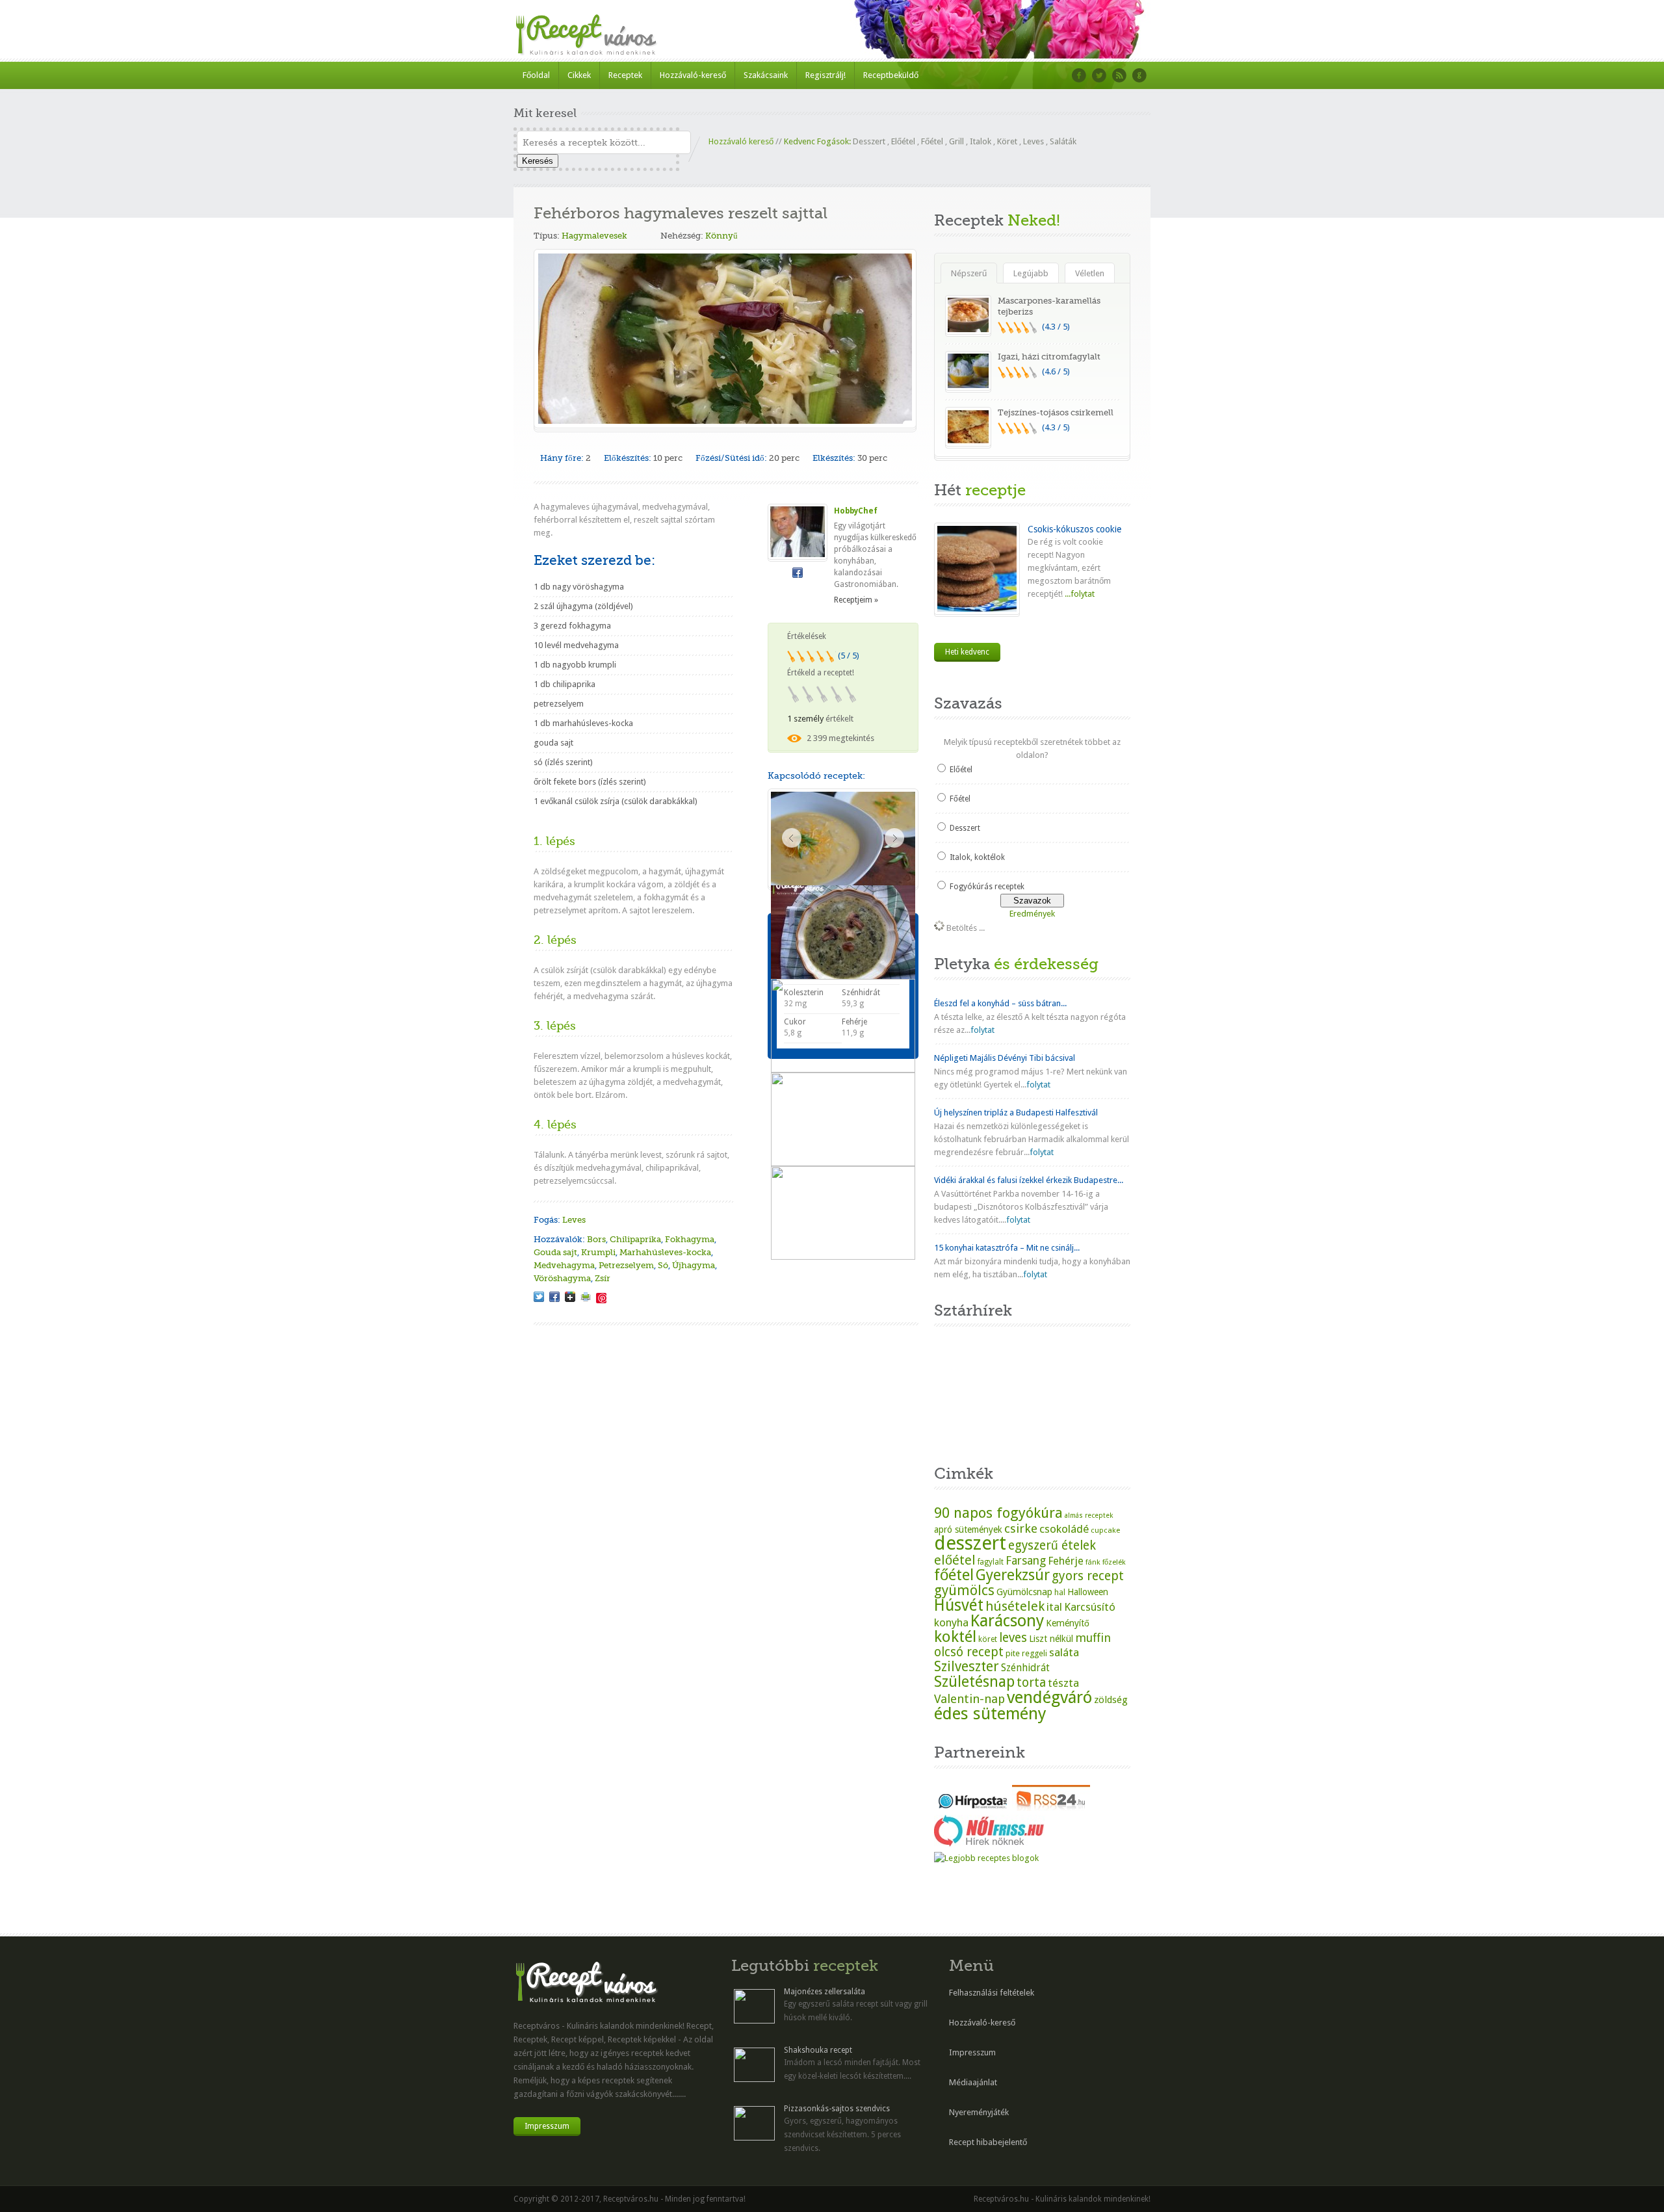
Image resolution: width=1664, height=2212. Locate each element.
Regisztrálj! (825, 75)
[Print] (586, 1297)
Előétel (903, 141)
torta (1031, 1683)
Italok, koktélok (977, 857)
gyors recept (1088, 1576)
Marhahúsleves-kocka (665, 1252)
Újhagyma (694, 1265)
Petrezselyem (626, 1265)
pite (1013, 1653)
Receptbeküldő (891, 75)
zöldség (1111, 1700)
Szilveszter (967, 1666)
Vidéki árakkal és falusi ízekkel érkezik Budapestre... (1029, 1180)
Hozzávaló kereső (741, 141)
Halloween (1088, 1592)
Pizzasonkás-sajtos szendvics (837, 2109)
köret (988, 1639)
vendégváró (1049, 1697)
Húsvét (959, 1605)
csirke (1021, 1529)
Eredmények (1032, 914)
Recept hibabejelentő (988, 2142)
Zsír (603, 1278)
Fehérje (1066, 1561)
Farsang (1026, 1561)
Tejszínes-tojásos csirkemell (1056, 412)
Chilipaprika (635, 1239)
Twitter (1099, 75)
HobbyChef (856, 511)
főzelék (1114, 1562)
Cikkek (579, 75)
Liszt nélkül (1051, 1639)
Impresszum (547, 2126)
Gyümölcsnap (1024, 1592)
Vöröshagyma (562, 1278)
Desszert (869, 141)
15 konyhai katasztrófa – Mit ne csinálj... (1007, 1248)
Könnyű (721, 236)
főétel (954, 1575)
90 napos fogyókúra (998, 1513)
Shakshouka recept (818, 2050)
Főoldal (536, 75)
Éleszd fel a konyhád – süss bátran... (1000, 1003)
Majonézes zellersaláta (825, 1992)
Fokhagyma (690, 1239)
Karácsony (1007, 1621)
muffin (1093, 1638)
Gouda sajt (555, 1252)
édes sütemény (990, 1713)
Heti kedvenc (967, 652)
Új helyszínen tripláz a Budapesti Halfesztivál (1016, 1113)
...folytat (1079, 594)
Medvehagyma (564, 1265)
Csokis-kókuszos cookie (1074, 529)
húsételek (1015, 1606)
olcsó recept (969, 1652)
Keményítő (1068, 1623)
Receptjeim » (856, 600)
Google (1139, 75)
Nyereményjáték (979, 2112)
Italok (981, 141)
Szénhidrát (1025, 1668)
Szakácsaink (766, 75)
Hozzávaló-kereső (693, 75)
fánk (1093, 1562)
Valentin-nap (969, 1699)
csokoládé (1064, 1529)
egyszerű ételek (1052, 1545)
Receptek (625, 75)
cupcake (1105, 1530)
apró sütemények (968, 1529)
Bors (596, 1239)
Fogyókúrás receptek (987, 887)
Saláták (1063, 141)
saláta (1064, 1652)
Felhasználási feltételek (992, 1993)
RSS (1119, 75)
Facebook (1079, 75)
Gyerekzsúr (1013, 1575)
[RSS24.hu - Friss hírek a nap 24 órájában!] (1051, 1808)
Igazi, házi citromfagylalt (1049, 357)
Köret (1007, 141)
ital (1054, 1607)
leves (1013, 1638)
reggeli (1034, 1653)
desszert (970, 1543)
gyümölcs (964, 1590)
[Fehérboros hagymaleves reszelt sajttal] (539, 1297)
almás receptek (1089, 1516)
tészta (1063, 1683)
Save (601, 1298)
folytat (982, 1030)
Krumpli (598, 1252)
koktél (955, 1636)
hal (1060, 1593)
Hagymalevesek (594, 236)
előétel (955, 1560)
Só (663, 1265)
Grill (956, 141)
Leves (1033, 141)
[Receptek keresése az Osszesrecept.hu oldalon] (986, 1858)
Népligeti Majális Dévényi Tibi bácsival (1005, 1058)
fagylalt (991, 1562)
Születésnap (974, 1682)
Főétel (932, 141)
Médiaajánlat (973, 2082)
